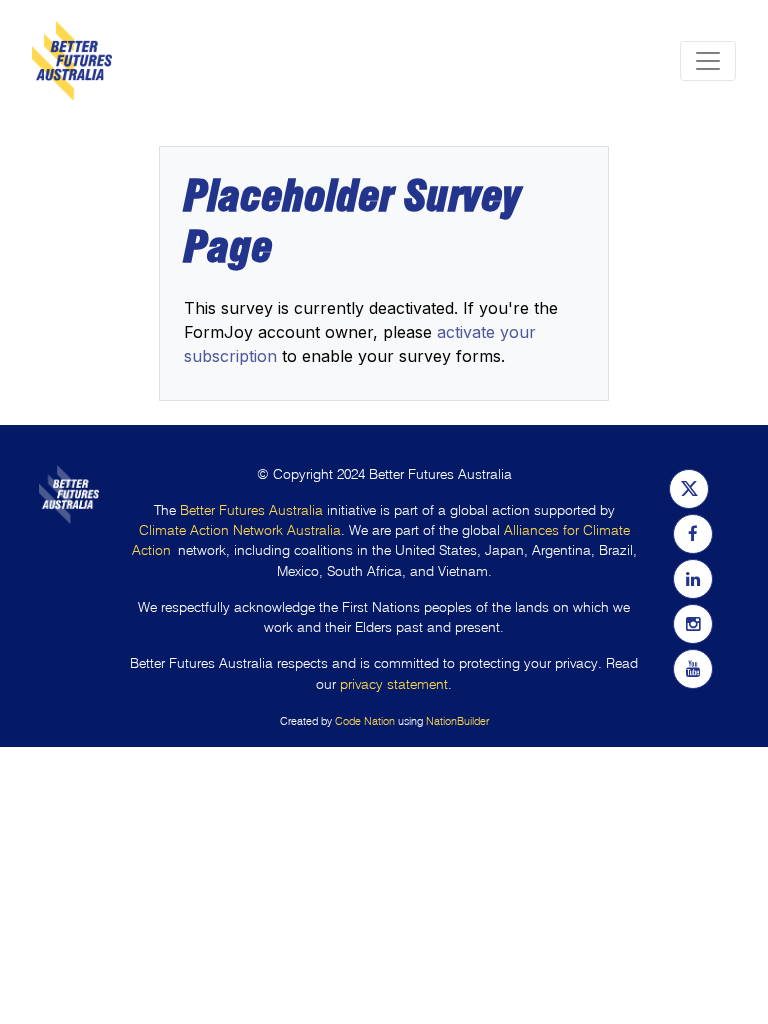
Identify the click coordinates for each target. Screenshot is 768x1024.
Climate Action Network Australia (240, 530)
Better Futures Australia (251, 510)
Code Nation (365, 721)
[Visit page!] (689, 489)
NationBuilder (457, 721)
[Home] (72, 61)
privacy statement (394, 684)
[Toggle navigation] (708, 61)
